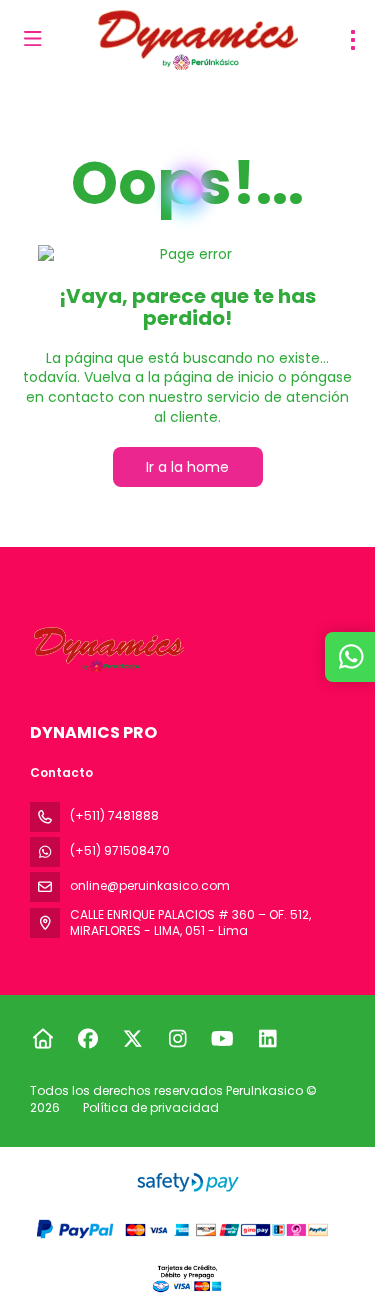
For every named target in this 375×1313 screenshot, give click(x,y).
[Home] (42, 1039)
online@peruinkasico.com (150, 885)
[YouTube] (222, 1039)
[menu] (353, 40)
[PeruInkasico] (107, 649)
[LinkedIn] (267, 1039)
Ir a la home (187, 467)
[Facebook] (87, 1039)
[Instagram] (177, 1039)
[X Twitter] (132, 1039)
